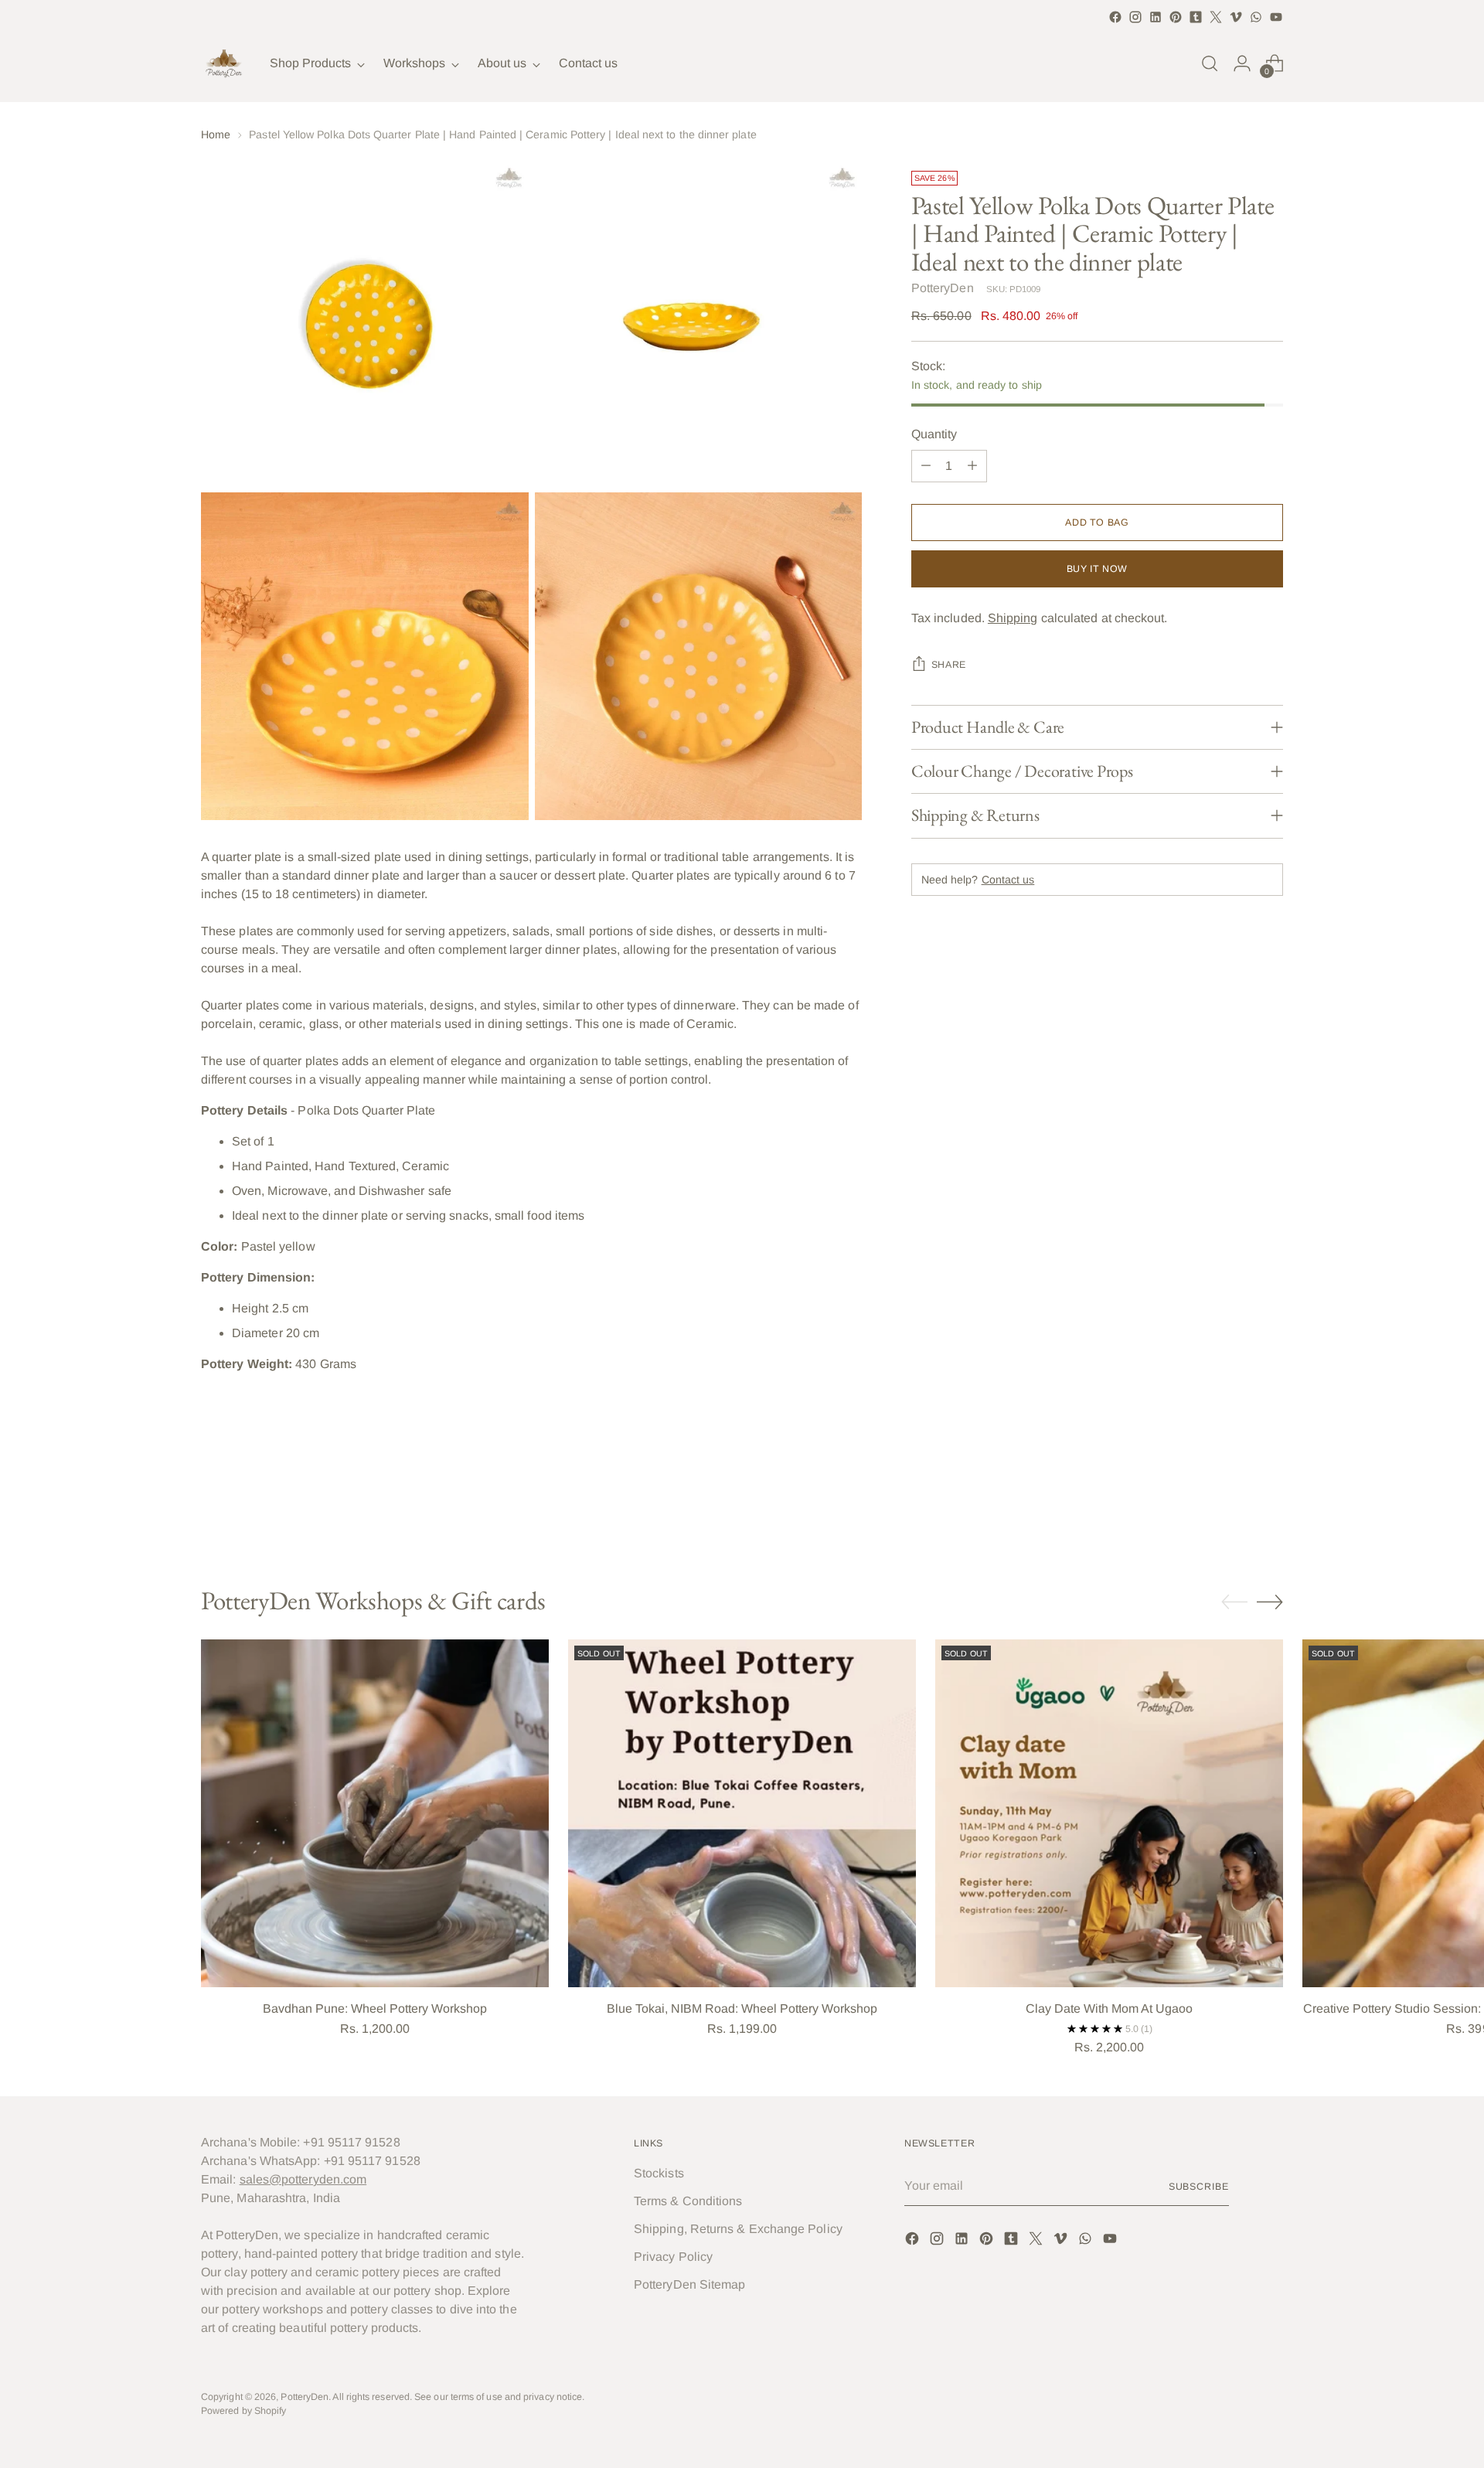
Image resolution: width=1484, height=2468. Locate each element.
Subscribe (1199, 2187)
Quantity (934, 434)
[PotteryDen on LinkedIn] (1156, 17)
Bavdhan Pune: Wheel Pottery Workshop (375, 2008)
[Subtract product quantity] (926, 466)
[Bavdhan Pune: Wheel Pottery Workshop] (375, 1813)
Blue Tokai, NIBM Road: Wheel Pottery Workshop (742, 2008)
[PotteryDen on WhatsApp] (1256, 17)
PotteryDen (943, 288)
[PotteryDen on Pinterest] (1176, 17)
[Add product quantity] (972, 466)
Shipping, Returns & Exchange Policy (738, 2229)
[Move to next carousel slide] (1270, 1503)
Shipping (1013, 618)
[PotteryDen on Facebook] (1115, 17)
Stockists (659, 2173)
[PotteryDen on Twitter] (1216, 17)
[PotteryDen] (224, 63)
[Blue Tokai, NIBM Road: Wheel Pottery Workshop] (742, 1813)
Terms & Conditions (688, 2201)
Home (216, 134)
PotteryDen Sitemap (689, 2284)
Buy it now (1097, 569)
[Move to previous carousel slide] (1234, 1503)
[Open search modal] (1210, 63)
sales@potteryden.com (303, 2179)
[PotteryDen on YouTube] (1276, 17)
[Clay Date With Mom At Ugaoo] (1109, 1813)
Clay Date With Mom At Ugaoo (1109, 2008)
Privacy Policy (673, 2257)
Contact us (1008, 880)
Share (949, 665)
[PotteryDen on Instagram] (1135, 17)
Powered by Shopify (243, 2411)
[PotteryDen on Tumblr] (1196, 17)
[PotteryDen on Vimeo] (1236, 17)
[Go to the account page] (1242, 63)
